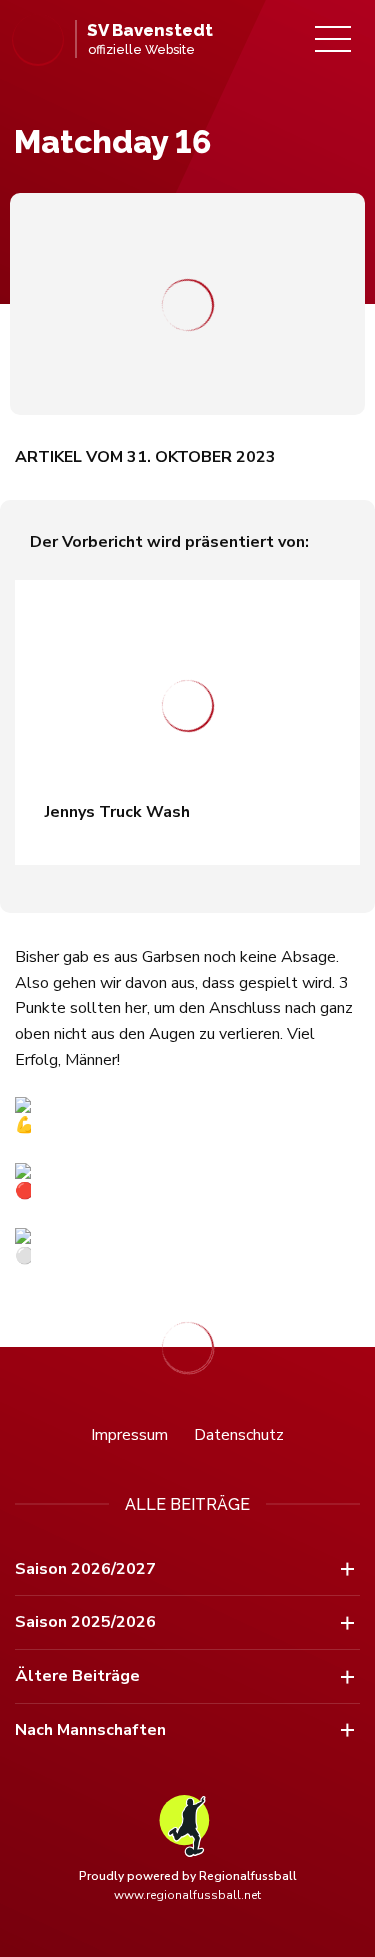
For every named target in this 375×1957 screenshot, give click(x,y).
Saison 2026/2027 (85, 1569)
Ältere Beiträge (77, 1676)
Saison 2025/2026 (85, 1622)
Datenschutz (239, 1435)
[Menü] (333, 39)
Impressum (129, 1435)
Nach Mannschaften (90, 1730)
